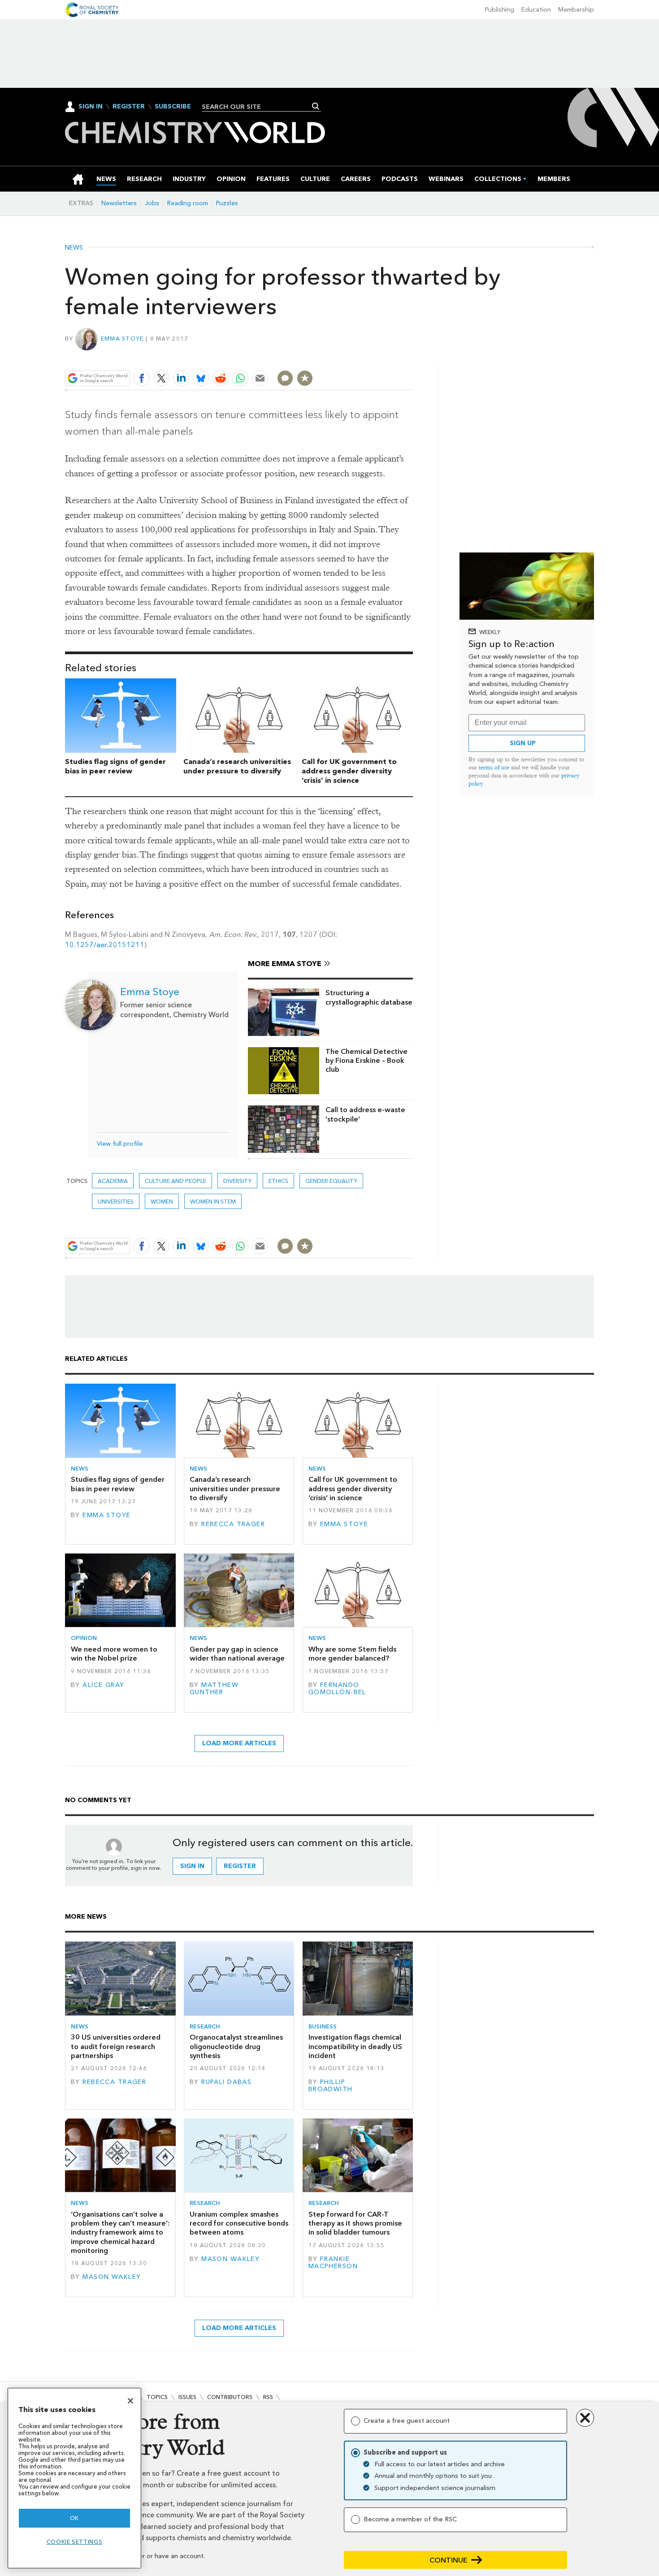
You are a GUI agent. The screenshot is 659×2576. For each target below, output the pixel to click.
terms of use (494, 767)
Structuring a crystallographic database (369, 997)
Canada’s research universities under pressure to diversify (237, 766)
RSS (268, 2397)
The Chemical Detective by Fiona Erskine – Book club (366, 1061)
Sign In (91, 106)
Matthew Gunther (214, 1689)
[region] (74, 2478)
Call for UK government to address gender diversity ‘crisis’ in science (349, 771)
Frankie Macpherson (333, 2263)
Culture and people (176, 1181)
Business (323, 2026)
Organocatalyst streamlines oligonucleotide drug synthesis (236, 2046)
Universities (116, 1202)
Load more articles (239, 1743)
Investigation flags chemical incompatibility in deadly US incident (355, 2046)
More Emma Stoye (285, 964)
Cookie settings (75, 2542)
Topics (157, 2397)
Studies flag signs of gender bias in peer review (115, 766)
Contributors (230, 2397)
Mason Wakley (112, 2277)
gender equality (331, 1181)
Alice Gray (103, 1685)
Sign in (192, 1866)
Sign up (523, 743)
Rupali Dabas (226, 2082)
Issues (187, 2397)
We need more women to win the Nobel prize (114, 1654)
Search (316, 106)
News (74, 248)
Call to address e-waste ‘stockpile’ (365, 1114)
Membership (576, 10)
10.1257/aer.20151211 (105, 945)
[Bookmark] (305, 378)
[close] (412, 357)
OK (74, 2518)
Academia (113, 1181)
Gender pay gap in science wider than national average (237, 1654)
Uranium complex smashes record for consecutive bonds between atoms (239, 2223)
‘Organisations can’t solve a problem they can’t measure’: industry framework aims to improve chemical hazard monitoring (120, 2232)
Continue (449, 2560)
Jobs (152, 203)
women (162, 1202)
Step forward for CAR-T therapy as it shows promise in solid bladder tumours (355, 2223)
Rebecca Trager (233, 1524)
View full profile (120, 1144)
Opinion (84, 1638)
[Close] (130, 2401)
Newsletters (119, 203)
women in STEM (213, 1202)
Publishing (500, 10)
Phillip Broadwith (331, 2086)
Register (129, 107)
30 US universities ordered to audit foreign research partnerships (116, 2046)
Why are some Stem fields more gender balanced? (352, 1654)
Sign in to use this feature (370, 357)
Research (205, 2026)
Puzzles (227, 203)
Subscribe (173, 107)
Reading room (188, 203)
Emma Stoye (122, 339)
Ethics (278, 1181)
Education (536, 10)
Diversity (237, 1181)
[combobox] (258, 107)
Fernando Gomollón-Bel (337, 1689)
